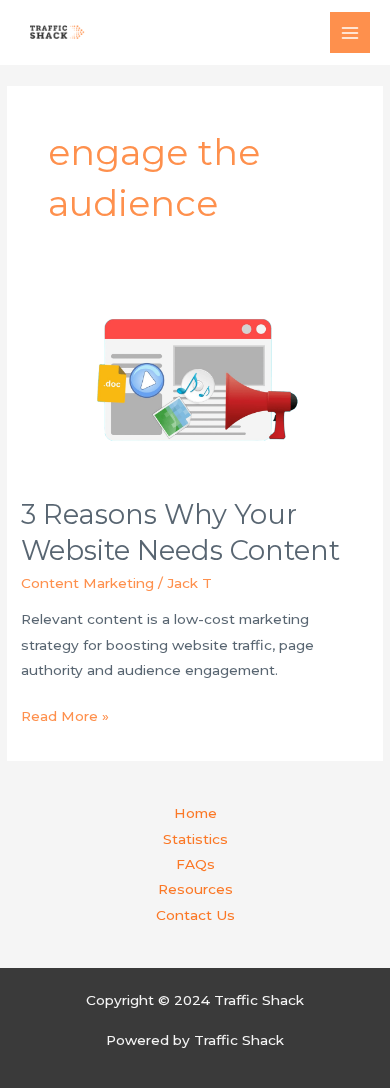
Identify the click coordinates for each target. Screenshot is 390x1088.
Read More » (65, 718)
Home (195, 813)
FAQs (195, 864)
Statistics (195, 839)
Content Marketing (87, 583)
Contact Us (195, 915)
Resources (195, 889)
